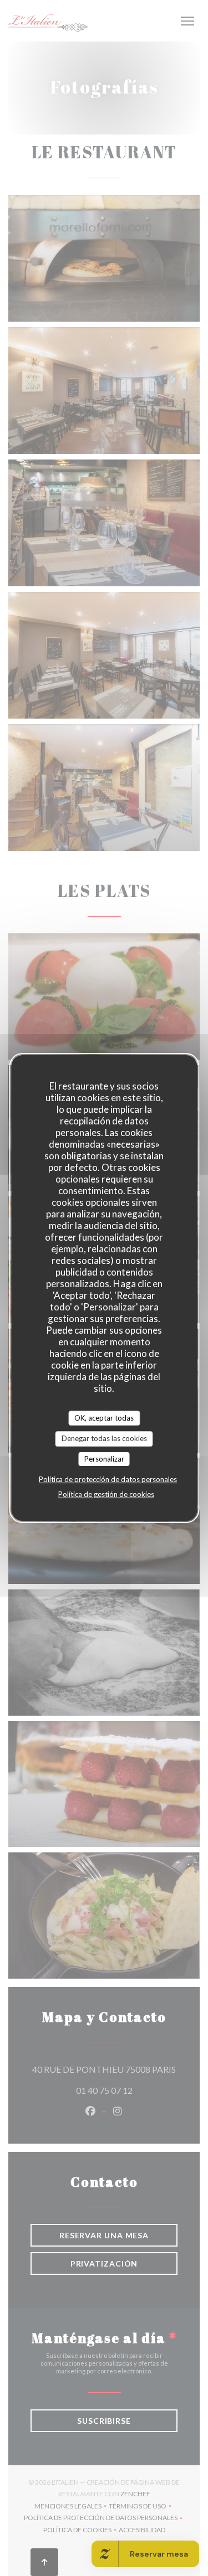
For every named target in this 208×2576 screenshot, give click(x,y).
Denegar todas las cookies (104, 1438)
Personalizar (104, 1459)
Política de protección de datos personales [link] (108, 1479)
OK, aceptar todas (104, 1418)
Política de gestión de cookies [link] (106, 1494)
